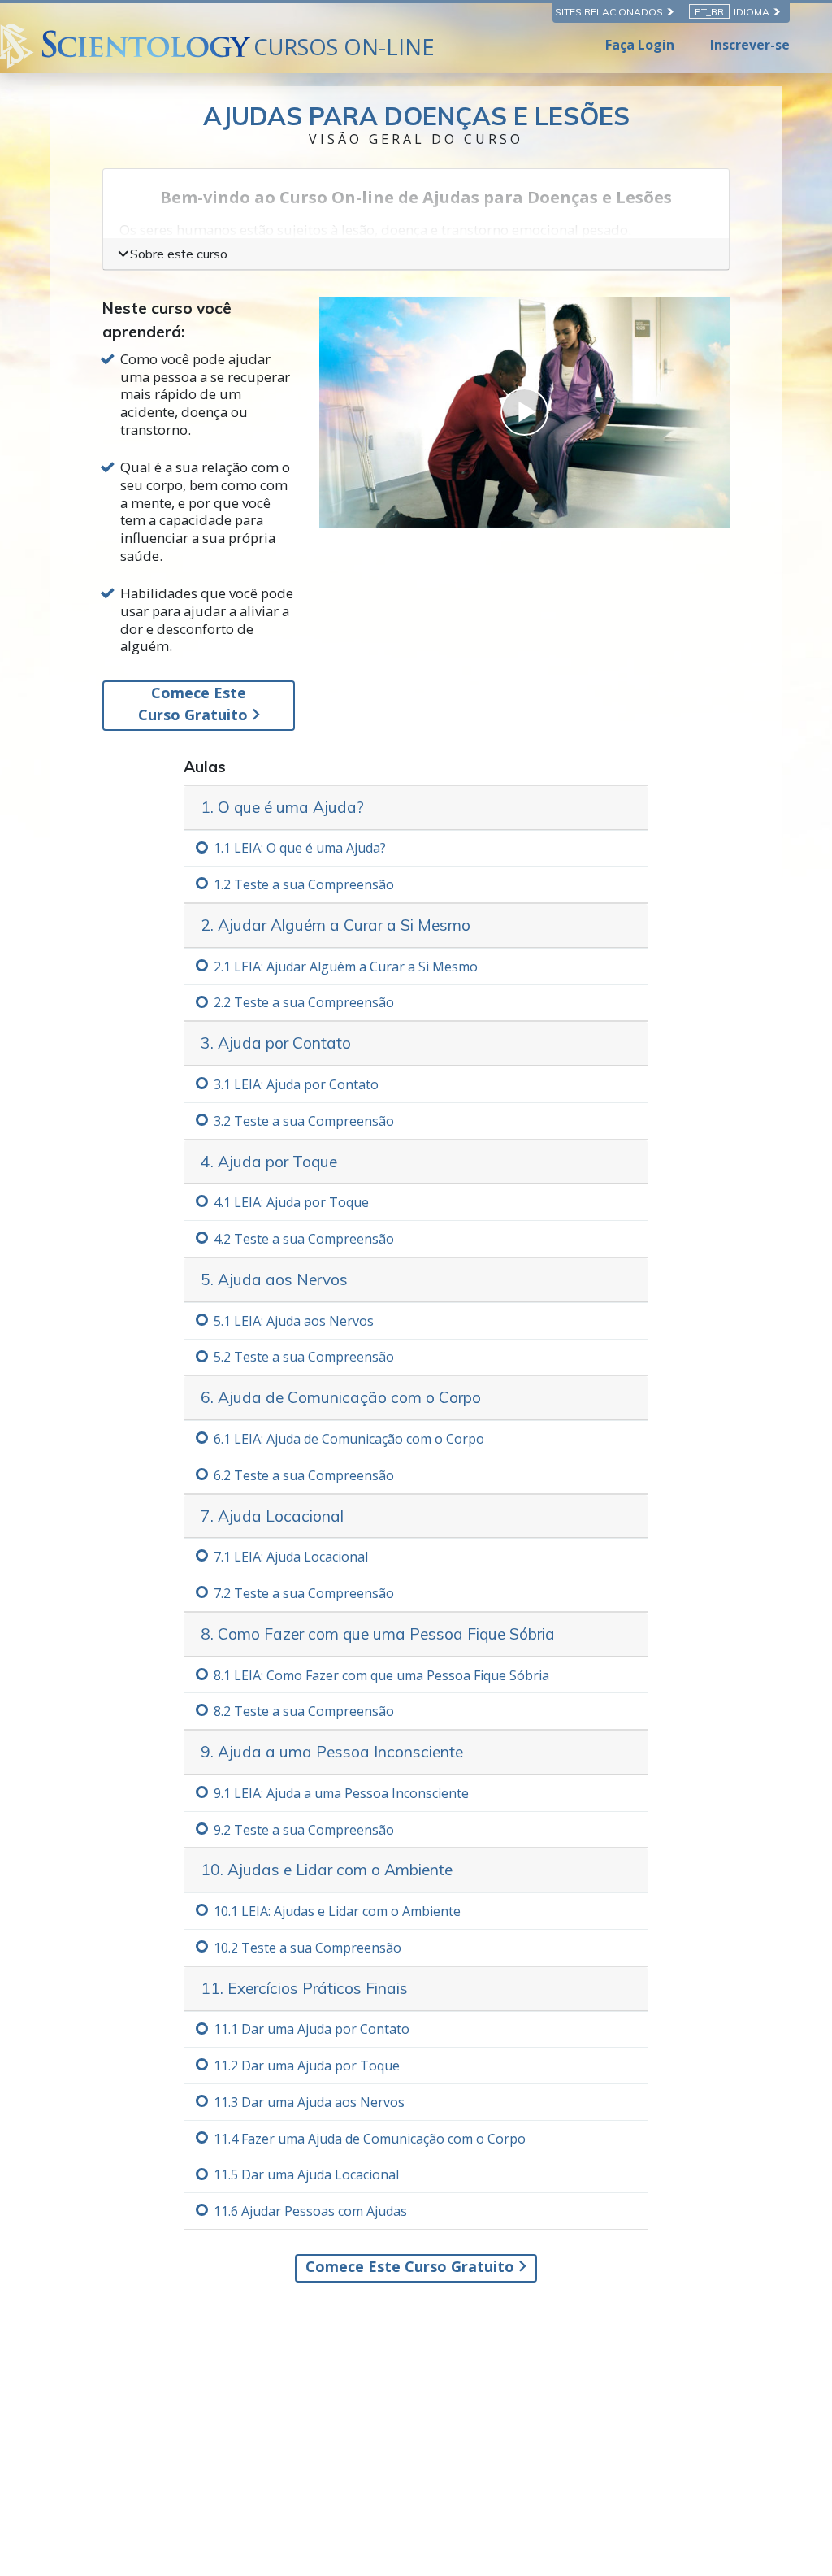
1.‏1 (300, 848)
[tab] (416, 808)
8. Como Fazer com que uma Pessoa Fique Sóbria (378, 1634)
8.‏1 (381, 1675)
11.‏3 (309, 2102)
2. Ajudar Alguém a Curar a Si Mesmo (336, 925)
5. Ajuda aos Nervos (274, 1279)
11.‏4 (370, 2139)
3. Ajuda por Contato (276, 1043)
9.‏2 (304, 1830)
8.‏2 (304, 1711)
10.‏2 (308, 1948)
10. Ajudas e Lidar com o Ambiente (327, 1870)
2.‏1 (346, 967)
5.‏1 (294, 1321)
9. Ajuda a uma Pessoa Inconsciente (332, 1752)
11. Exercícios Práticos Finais (304, 1988)
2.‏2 (304, 1002)
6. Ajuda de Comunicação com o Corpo (341, 1397)
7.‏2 (304, 1593)
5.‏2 (304, 1357)
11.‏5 (306, 2174)
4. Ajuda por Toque (269, 1162)
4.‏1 (291, 1202)
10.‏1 (337, 1911)
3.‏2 (304, 1121)
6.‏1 (349, 1439)
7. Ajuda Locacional (272, 1516)
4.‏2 (304, 1239)
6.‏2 (304, 1475)
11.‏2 (307, 2066)
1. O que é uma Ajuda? (282, 807)
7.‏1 (291, 1557)
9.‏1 (341, 1793)
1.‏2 (304, 884)
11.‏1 (312, 2029)
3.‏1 (296, 1084)
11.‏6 (310, 2211)
